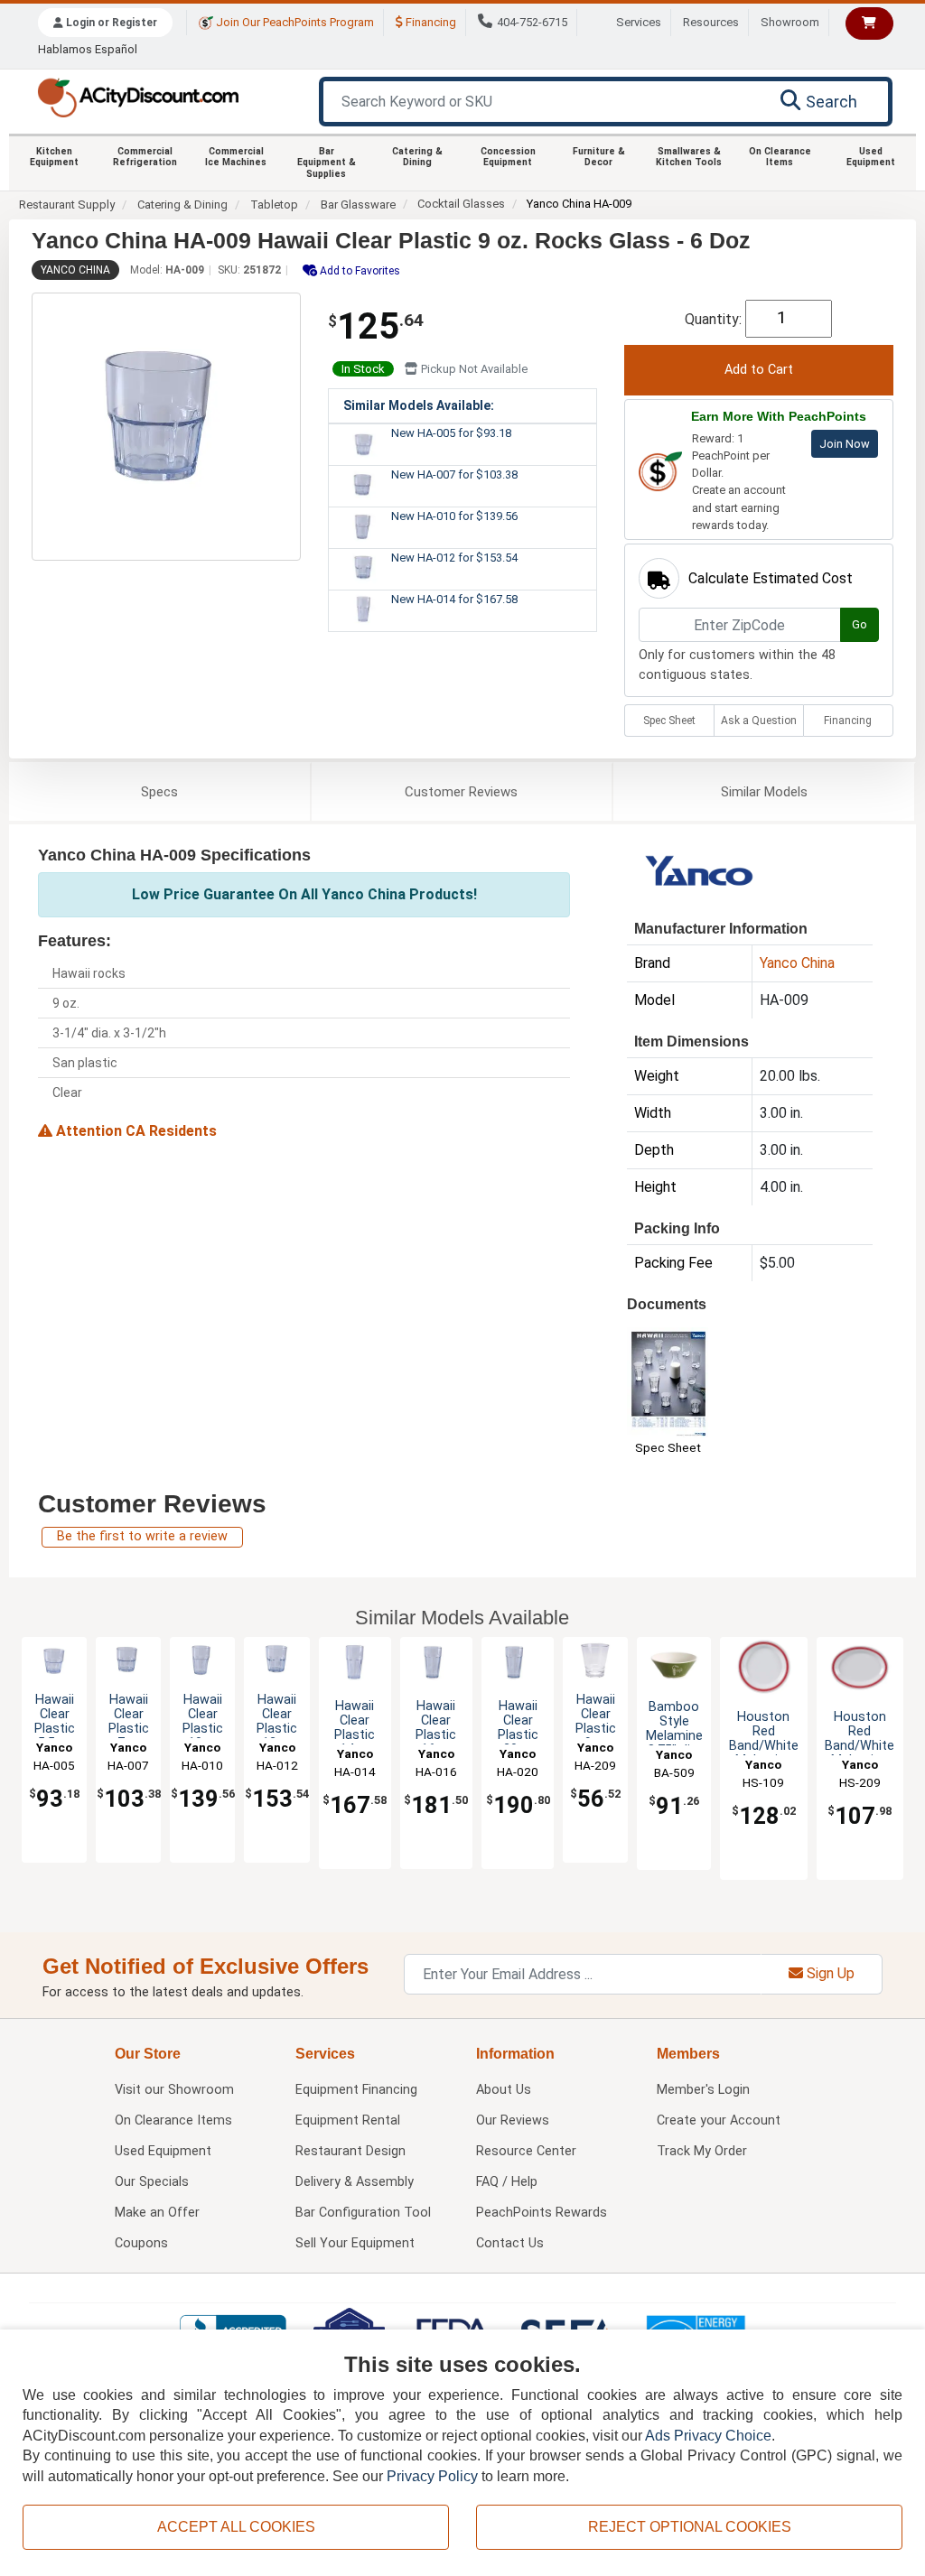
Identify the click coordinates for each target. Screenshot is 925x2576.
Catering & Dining (417, 157)
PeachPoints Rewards (542, 2213)
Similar (764, 792)
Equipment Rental (348, 2120)
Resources (711, 22)
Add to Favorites (359, 271)
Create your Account (719, 2120)
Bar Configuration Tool (363, 2213)
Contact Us (510, 2243)
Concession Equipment (508, 157)
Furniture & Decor (599, 157)
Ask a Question (759, 721)
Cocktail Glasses (461, 204)
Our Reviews (513, 2120)
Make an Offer (157, 2213)
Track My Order (702, 2151)
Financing (430, 22)
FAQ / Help (507, 2182)
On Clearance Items (780, 157)
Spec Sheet (669, 721)
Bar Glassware (358, 205)
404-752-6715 (532, 22)
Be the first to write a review (142, 1536)
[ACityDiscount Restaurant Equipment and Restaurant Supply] (138, 96)
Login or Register (110, 23)
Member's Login (703, 2090)
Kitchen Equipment (54, 157)
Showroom (790, 22)
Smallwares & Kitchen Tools (689, 157)
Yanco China (75, 270)
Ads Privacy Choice (708, 2436)
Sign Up (829, 1973)
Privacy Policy (432, 2476)
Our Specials (152, 2182)
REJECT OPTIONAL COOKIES (690, 2527)
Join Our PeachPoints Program (294, 22)
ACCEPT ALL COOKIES (236, 2527)
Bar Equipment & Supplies (327, 163)
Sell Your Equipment (355, 2243)
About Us (504, 2090)
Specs (159, 792)
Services (639, 22)
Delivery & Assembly (355, 2182)
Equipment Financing (356, 2090)
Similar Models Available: (419, 405)
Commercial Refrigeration (145, 157)
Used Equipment (871, 157)
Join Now (845, 444)
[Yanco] (700, 874)
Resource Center (526, 2151)
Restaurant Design (350, 2151)
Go (860, 624)
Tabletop (274, 205)
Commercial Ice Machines (236, 157)
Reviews (461, 792)
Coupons (141, 2243)
